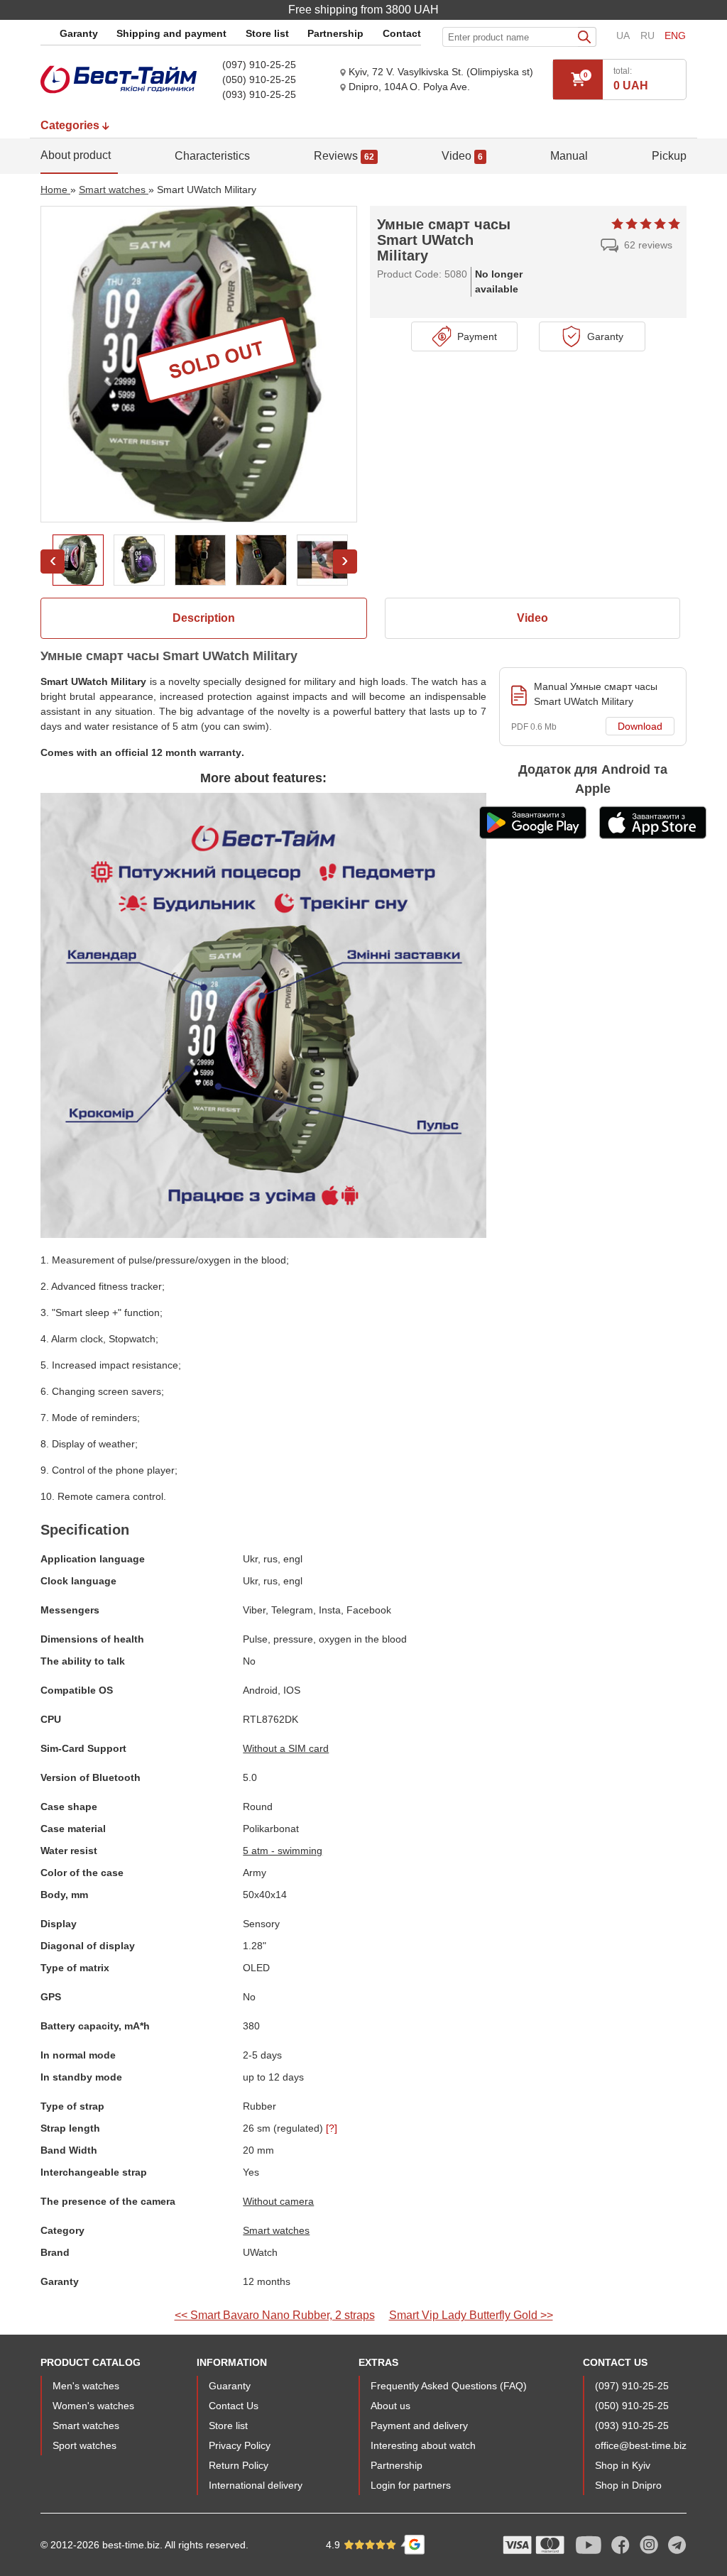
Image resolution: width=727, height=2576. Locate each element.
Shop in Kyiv (623, 2465)
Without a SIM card (286, 1748)
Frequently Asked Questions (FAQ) (449, 2386)
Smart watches (276, 2230)
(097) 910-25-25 (259, 65)
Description (204, 618)
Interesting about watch (423, 2445)
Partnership (335, 33)
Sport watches (84, 2445)
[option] (78, 560)
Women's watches (93, 2406)
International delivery (256, 2485)
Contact (402, 33)
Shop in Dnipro (628, 2485)
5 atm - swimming (283, 1851)
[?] (332, 2128)
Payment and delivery (419, 2426)
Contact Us (234, 2406)
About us (390, 2406)
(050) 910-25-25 (259, 80)
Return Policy (239, 2465)
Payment (474, 336)
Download (640, 726)
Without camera (278, 2201)
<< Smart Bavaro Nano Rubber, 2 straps (275, 2315)
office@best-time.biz (641, 2445)
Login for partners (411, 2485)
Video (532, 618)
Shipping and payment (171, 33)
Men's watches (86, 2386)
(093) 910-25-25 (259, 94)
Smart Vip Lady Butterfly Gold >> (471, 2315)
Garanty (79, 33)
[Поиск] (587, 37)
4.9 (334, 2545)
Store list (267, 33)
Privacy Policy (240, 2445)
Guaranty (230, 2386)
